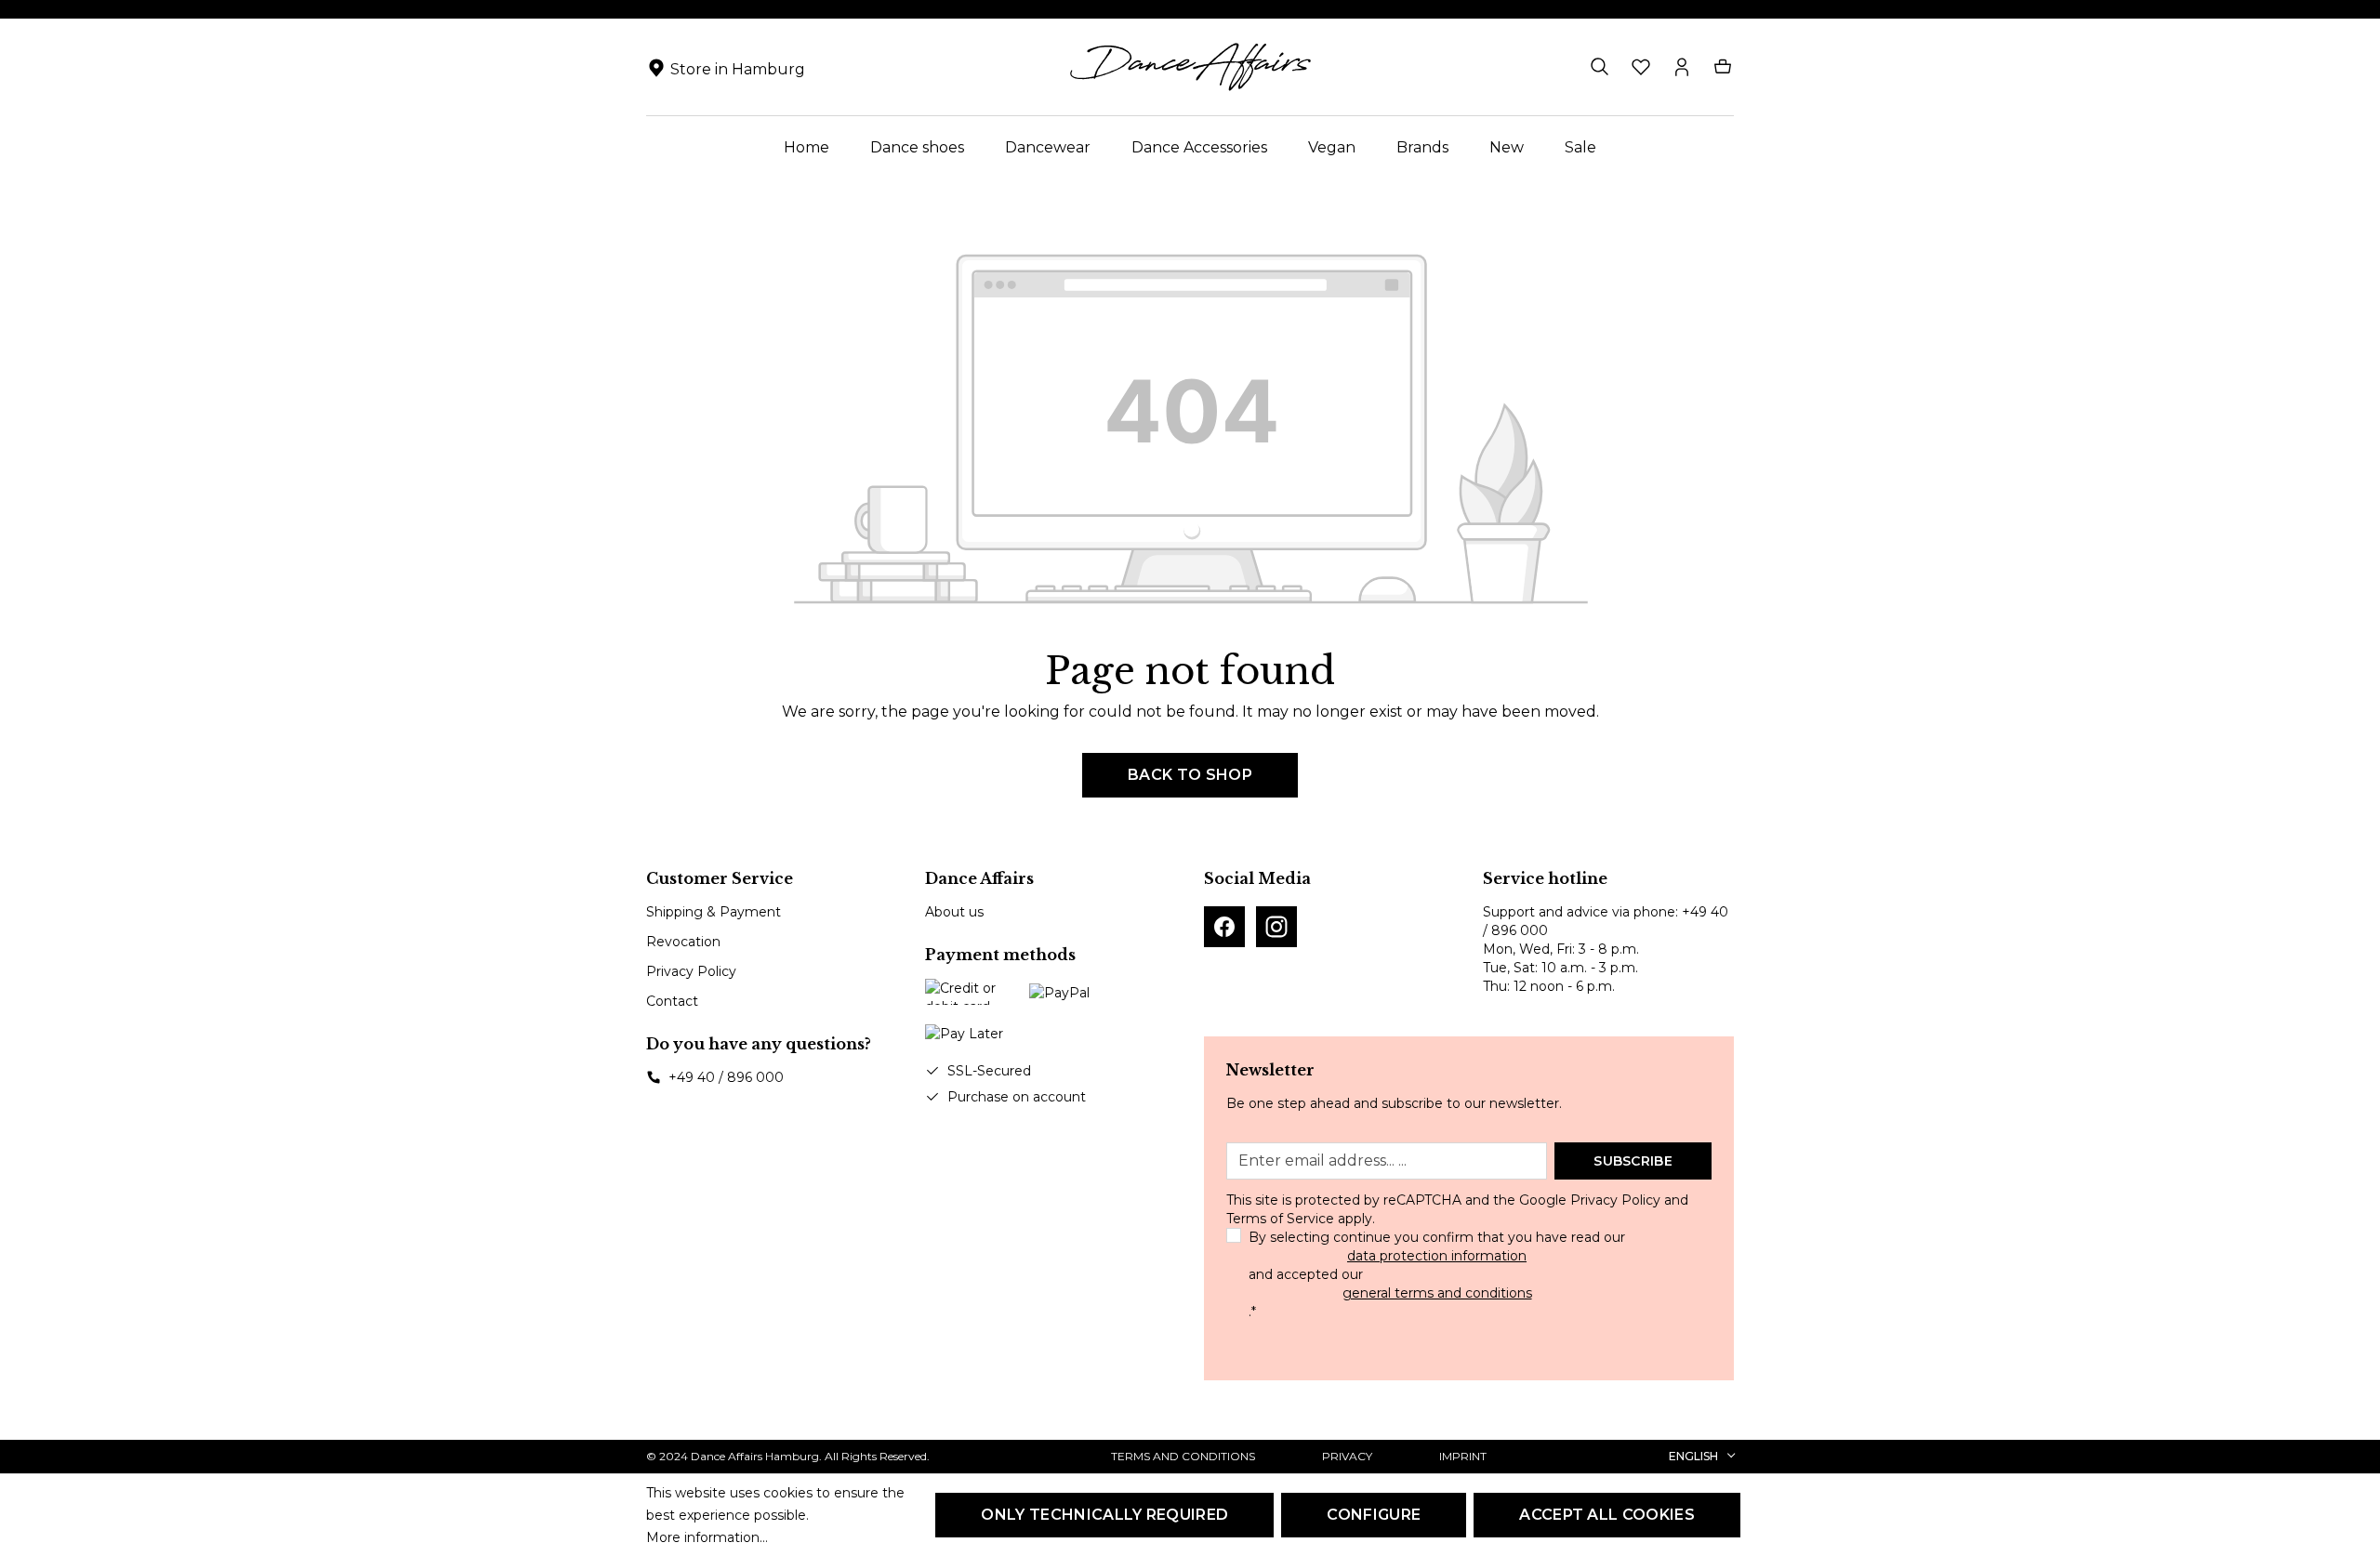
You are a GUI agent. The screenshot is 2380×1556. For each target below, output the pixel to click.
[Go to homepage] (1190, 67)
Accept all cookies (1607, 1515)
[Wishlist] (1641, 67)
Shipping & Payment (714, 912)
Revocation (683, 942)
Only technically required (1104, 1515)
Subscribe (1633, 1161)
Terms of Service (1280, 1219)
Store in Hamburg (738, 69)
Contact (672, 1001)
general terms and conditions (1437, 1293)
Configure (1374, 1515)
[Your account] (1682, 67)
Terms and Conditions (1183, 1456)
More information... (707, 1537)
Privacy (1347, 1456)
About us (954, 912)
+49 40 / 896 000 (726, 1077)
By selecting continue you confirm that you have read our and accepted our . (1437, 1274)
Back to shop (1190, 775)
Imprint (1463, 1456)
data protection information (1437, 1256)
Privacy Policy (691, 971)
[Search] (1600, 67)
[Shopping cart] (1723, 67)
